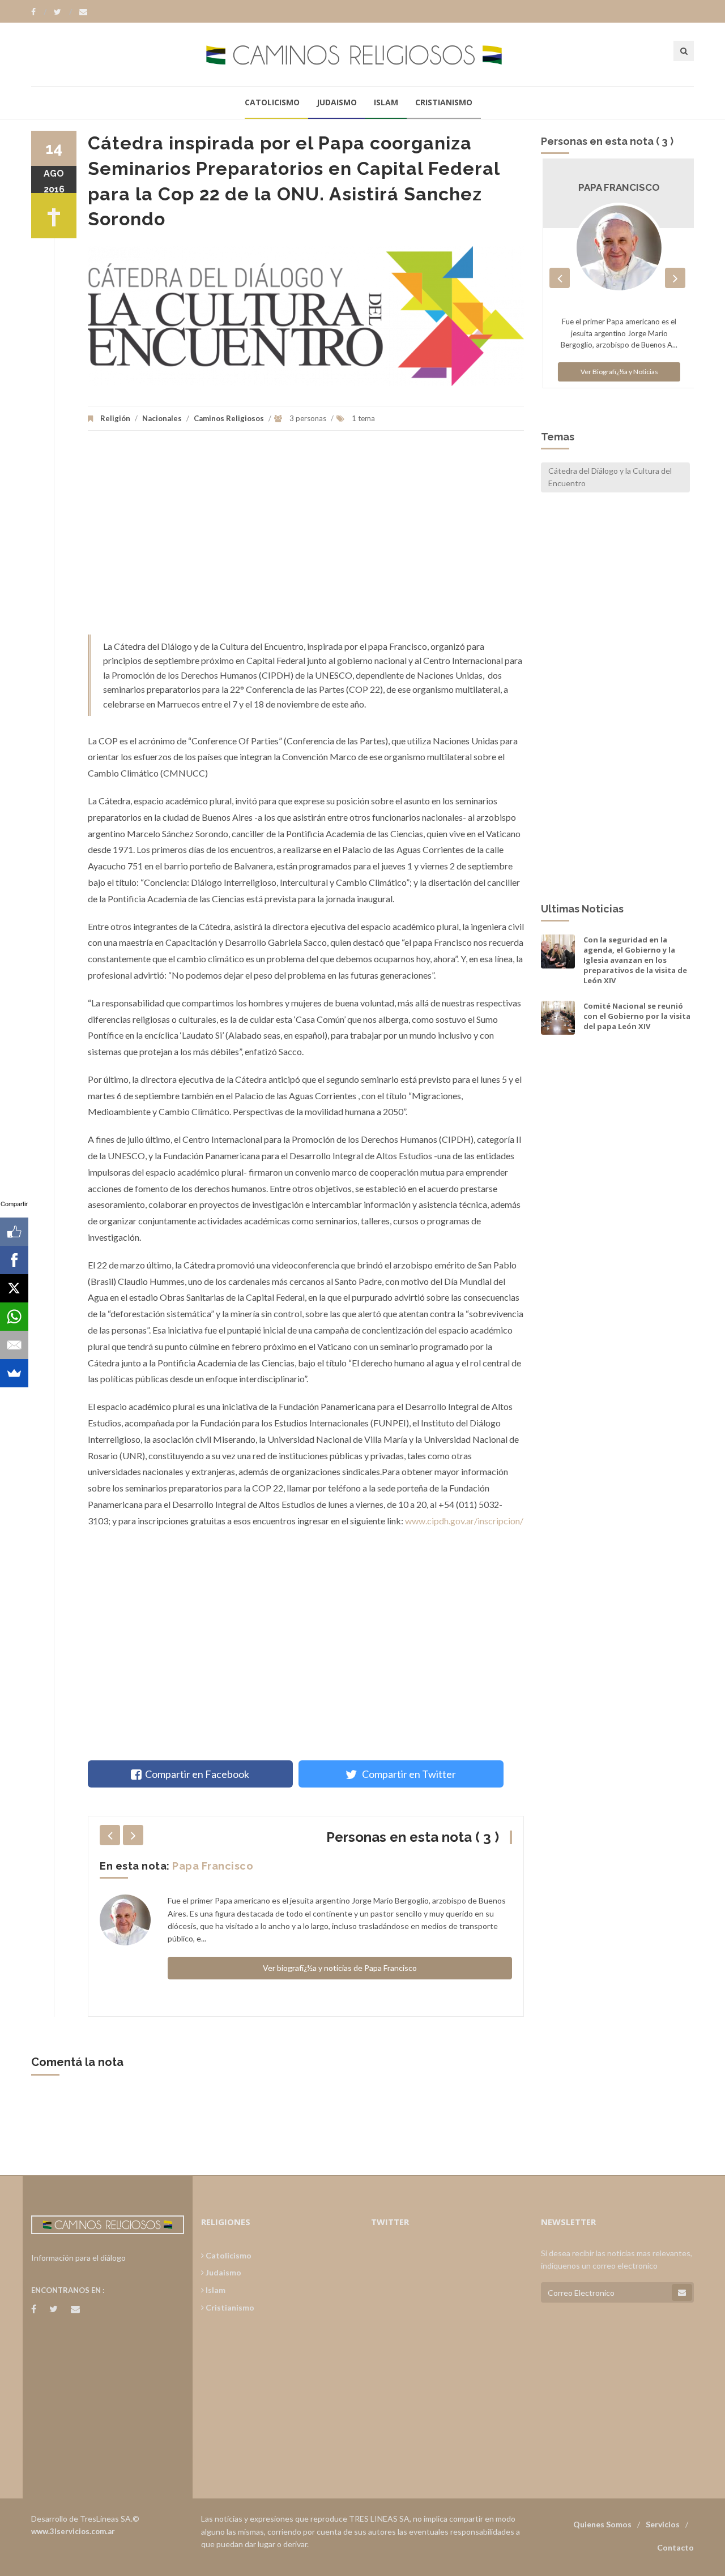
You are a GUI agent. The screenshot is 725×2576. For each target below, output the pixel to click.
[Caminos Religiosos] (362, 54)
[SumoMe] (14, 1373)
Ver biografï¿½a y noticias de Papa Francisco (340, 1968)
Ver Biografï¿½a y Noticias (618, 372)
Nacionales (162, 418)
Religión (115, 418)
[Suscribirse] (682, 2292)
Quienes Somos (602, 2524)
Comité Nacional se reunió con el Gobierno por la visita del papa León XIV (637, 1016)
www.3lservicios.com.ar (73, 2531)
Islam (386, 102)
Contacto (675, 2547)
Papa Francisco (213, 1866)
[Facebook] (39, 12)
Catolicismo (272, 102)
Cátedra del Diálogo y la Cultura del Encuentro (610, 477)
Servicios (663, 2524)
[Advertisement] (306, 538)
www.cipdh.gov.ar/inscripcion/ (464, 1521)
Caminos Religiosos (229, 418)
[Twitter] (63, 12)
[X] (14, 1288)
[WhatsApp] (14, 1317)
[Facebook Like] (14, 1232)
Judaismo (337, 102)
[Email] (14, 1345)
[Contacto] (83, 12)
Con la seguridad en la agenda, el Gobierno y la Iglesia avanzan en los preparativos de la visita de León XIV (635, 960)
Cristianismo (444, 102)
